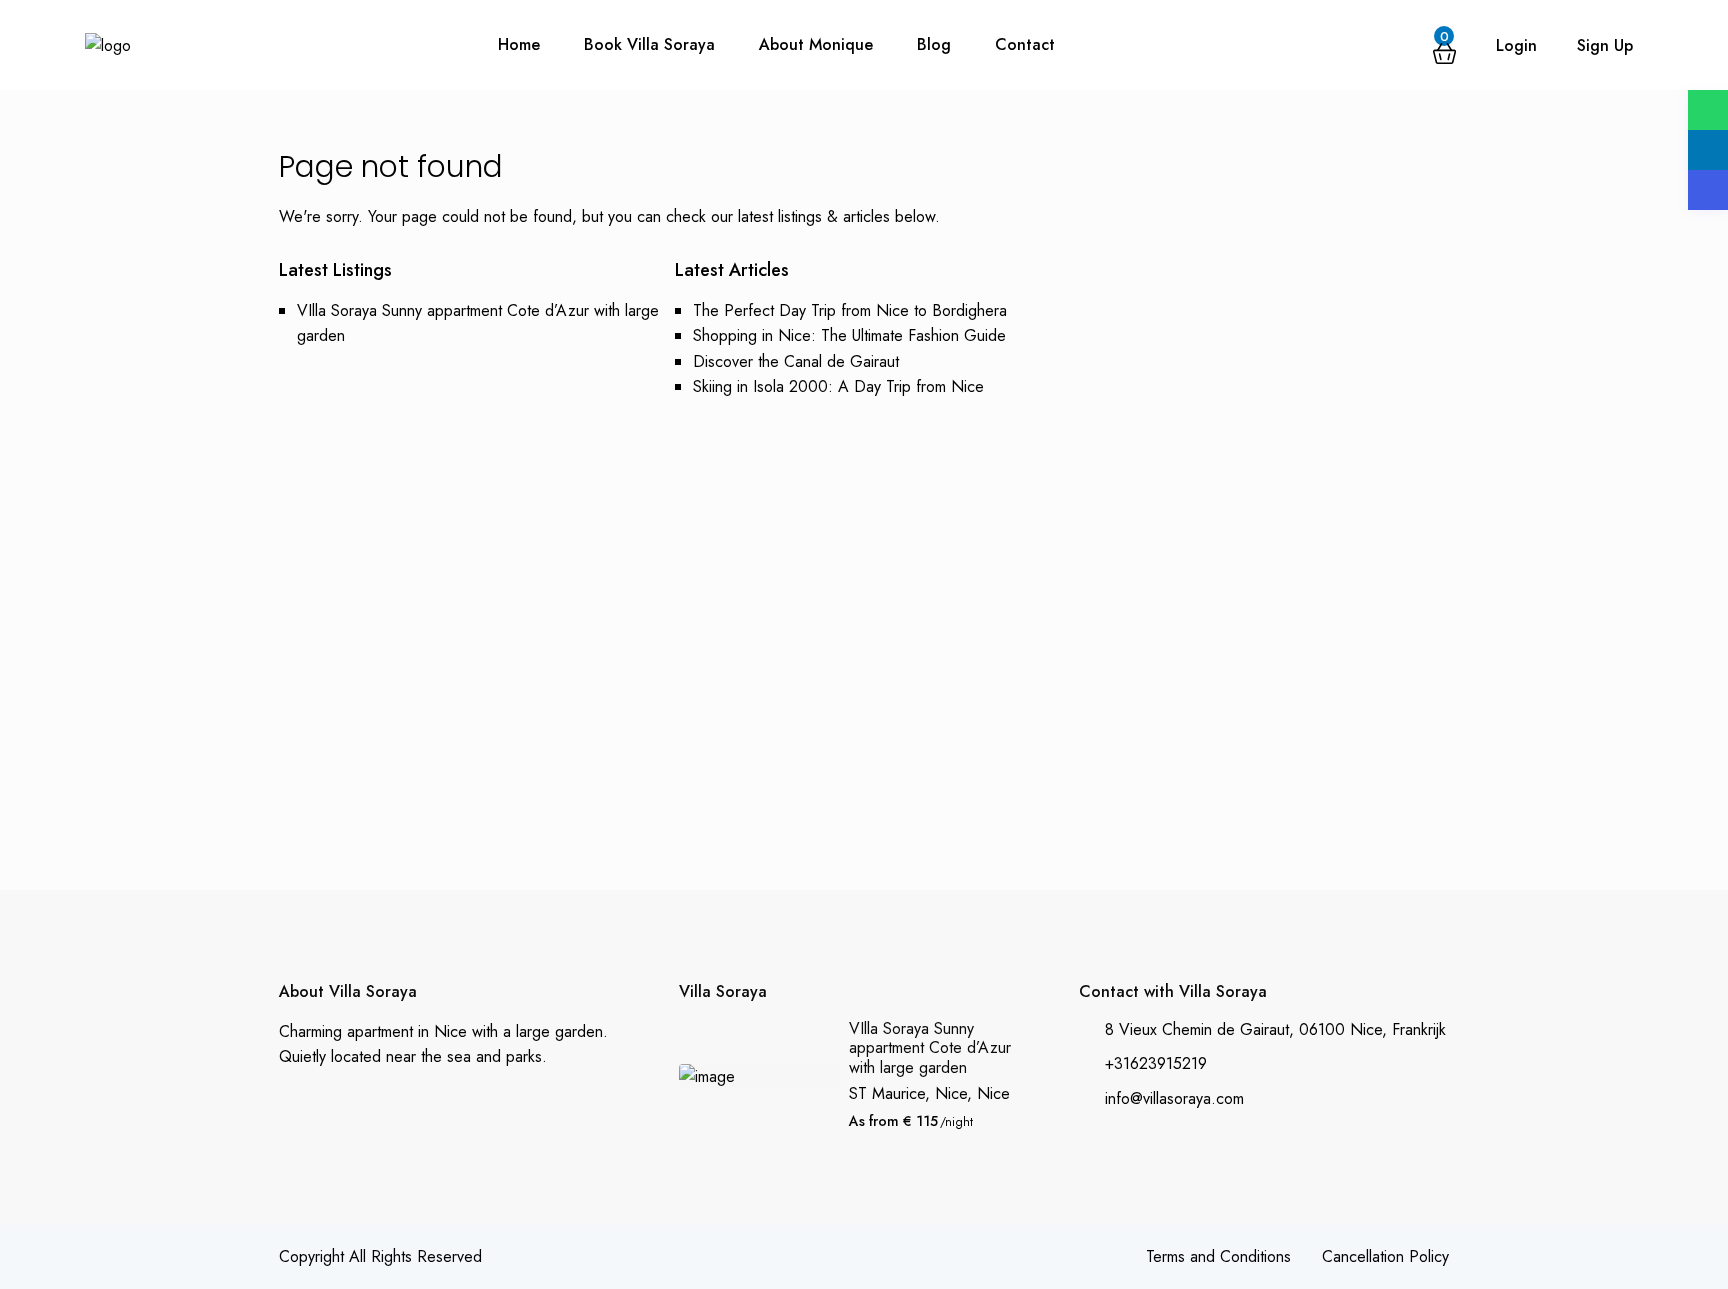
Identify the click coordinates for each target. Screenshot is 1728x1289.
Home (519, 44)
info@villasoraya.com (1174, 1098)
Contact (1025, 44)
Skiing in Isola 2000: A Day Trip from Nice (838, 386)
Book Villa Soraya (649, 44)
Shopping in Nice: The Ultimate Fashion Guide (849, 335)
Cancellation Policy (1385, 1256)
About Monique (816, 44)
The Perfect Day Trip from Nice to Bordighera (850, 310)
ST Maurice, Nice (908, 1093)
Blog (934, 44)
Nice (993, 1093)
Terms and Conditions (1218, 1256)
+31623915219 (1156, 1063)
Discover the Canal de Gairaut (796, 361)
